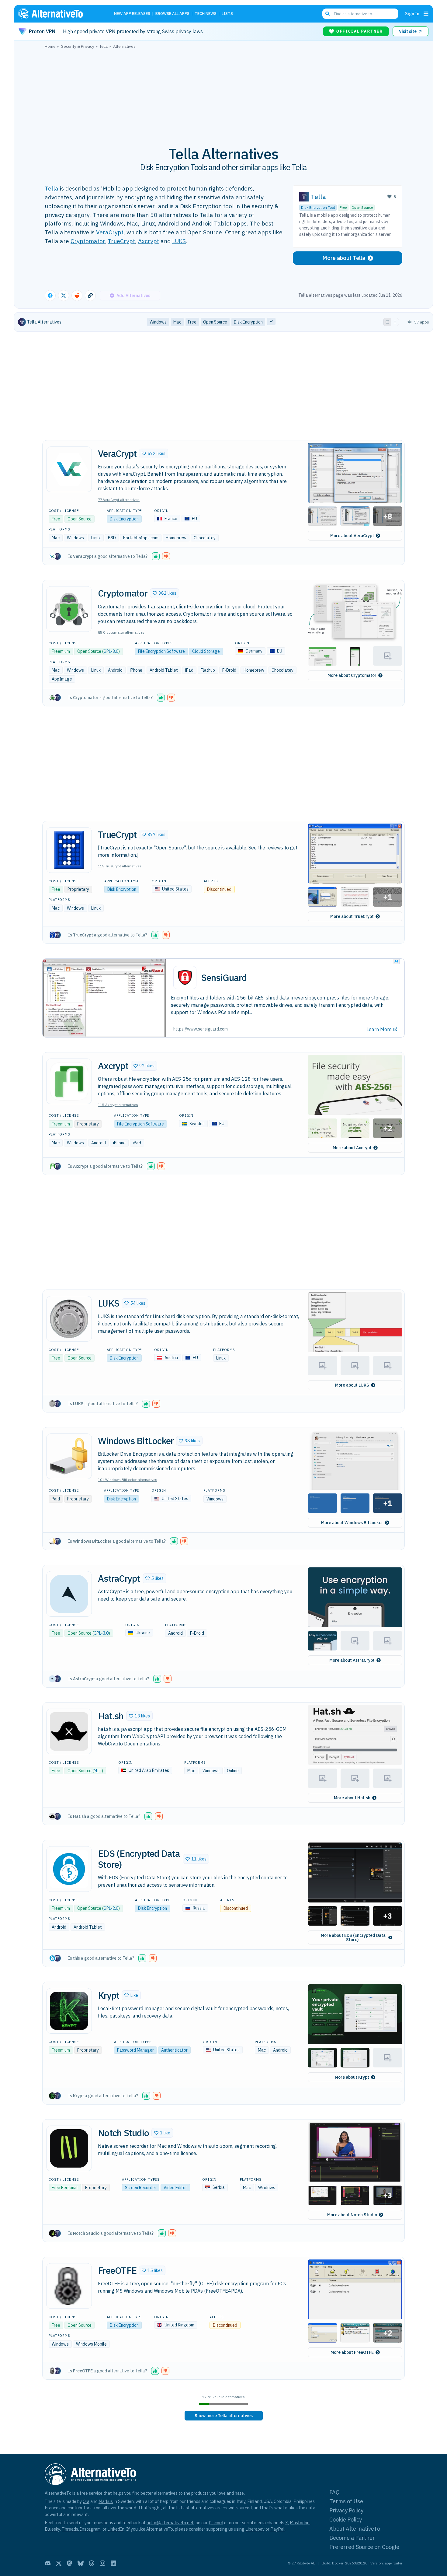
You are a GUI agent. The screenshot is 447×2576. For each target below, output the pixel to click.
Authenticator (174, 2050)
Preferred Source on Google (364, 2547)
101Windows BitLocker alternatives (128, 1480)
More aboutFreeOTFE (352, 2352)
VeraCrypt (110, 232)
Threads (70, 2529)
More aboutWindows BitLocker (352, 1523)
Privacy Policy (346, 2510)
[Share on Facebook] (50, 296)
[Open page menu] (426, 14)
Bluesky (52, 2529)
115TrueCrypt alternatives (120, 866)
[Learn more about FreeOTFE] (69, 2286)
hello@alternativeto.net (170, 2523)
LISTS (227, 14)
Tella (52, 188)
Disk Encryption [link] (248, 322)
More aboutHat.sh (352, 1798)
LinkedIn (116, 2529)
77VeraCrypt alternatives (119, 500)
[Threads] (92, 2563)
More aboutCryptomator (352, 675)
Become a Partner (352, 2538)
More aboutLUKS (352, 1385)
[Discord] (48, 2563)
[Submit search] (327, 14)
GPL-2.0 (111, 1908)
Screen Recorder (141, 2188)
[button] (154, 453)
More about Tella (344, 258)
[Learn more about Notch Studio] (69, 2148)
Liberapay (255, 2529)
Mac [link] (177, 322)
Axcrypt (149, 241)
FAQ (334, 2492)
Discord (216, 2523)
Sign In (412, 14)
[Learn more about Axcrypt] (69, 1081)
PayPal (277, 2529)
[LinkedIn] (113, 2563)
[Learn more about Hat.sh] (69, 1731)
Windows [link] (158, 322)
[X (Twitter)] (59, 2563)
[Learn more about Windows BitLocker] (69, 1456)
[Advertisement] (223, 94)
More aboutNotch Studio (352, 2215)
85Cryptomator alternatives (121, 632)
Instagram (90, 2529)
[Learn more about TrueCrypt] (69, 850)
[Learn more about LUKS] (69, 1319)
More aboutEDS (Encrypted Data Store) (353, 1937)
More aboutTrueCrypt (352, 916)
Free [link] (192, 322)
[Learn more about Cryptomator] (69, 609)
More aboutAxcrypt (352, 1148)
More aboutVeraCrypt (352, 536)
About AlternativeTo (355, 2529)
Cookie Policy (346, 2520)
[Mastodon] (70, 2563)
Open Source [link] (215, 322)
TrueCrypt (121, 241)
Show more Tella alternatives (224, 2416)
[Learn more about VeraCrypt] (69, 469)
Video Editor (175, 2188)
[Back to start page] (59, 14)
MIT (98, 1771)
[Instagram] (102, 2563)
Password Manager (135, 2050)
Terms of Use (346, 2501)
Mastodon (300, 2523)
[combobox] (360, 14)
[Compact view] (395, 322)
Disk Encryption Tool (318, 207)
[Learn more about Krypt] (69, 2011)
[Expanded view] (387, 322)
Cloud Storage (206, 651)
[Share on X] (64, 296)
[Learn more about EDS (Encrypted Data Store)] (69, 1869)
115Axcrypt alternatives (118, 1105)
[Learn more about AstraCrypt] (69, 1594)
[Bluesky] (81, 2563)
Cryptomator (88, 241)
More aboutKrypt (352, 2077)
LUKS (179, 241)
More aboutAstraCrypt (352, 1660)
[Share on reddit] (77, 296)
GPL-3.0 (111, 651)
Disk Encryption (124, 519)
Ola (86, 2501)
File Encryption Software (161, 651)
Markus (106, 2501)
